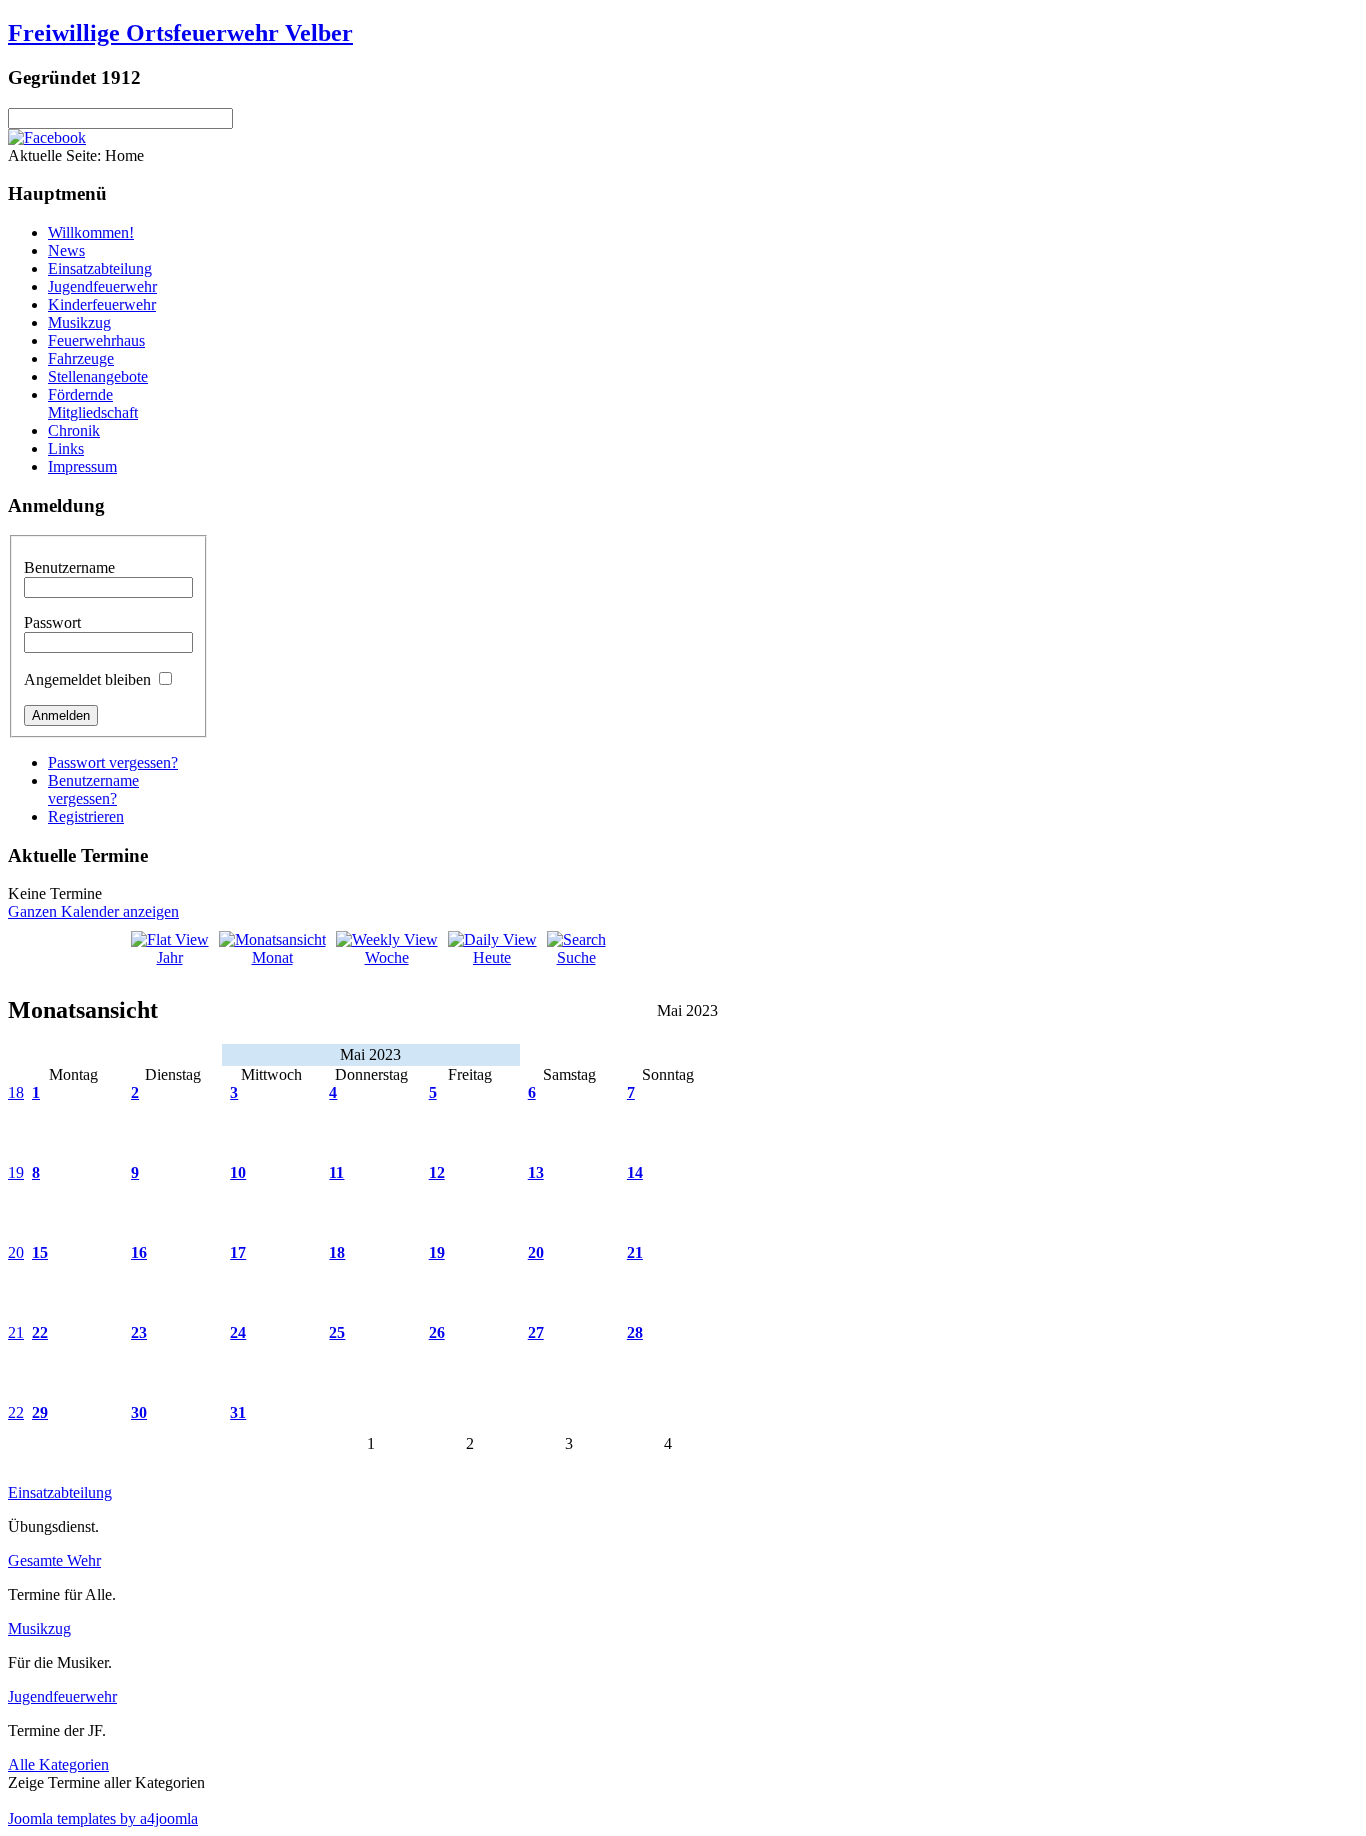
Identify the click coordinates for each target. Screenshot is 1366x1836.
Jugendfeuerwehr (102, 286)
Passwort (52, 622)
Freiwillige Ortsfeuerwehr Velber (180, 33)
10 (238, 1172)
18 (16, 1092)
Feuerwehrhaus (96, 340)
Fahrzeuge (81, 358)
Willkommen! (91, 232)
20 (16, 1252)
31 (238, 1412)
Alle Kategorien (58, 1764)
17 (238, 1252)
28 (635, 1332)
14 (635, 1172)
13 (536, 1172)
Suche (576, 957)
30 (139, 1412)
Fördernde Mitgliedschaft (93, 403)
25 (337, 1332)
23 (139, 1332)
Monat (272, 957)
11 (336, 1172)
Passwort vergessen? (113, 762)
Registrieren (86, 816)
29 (40, 1412)
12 (437, 1172)
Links (66, 448)
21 (635, 1252)
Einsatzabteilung (100, 268)
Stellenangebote (98, 376)
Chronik (74, 430)
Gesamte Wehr (54, 1560)
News (66, 250)
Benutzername (69, 567)
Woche (387, 957)
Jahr (170, 957)
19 (16, 1172)
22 (40, 1332)
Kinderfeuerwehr (102, 304)
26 (437, 1332)
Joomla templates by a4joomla (103, 1818)
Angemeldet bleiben (87, 679)
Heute (492, 957)
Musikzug (79, 322)
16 (139, 1252)
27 (536, 1332)
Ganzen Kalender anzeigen (93, 911)
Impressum (82, 466)
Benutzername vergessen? (93, 789)
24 (238, 1332)
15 (40, 1252)
